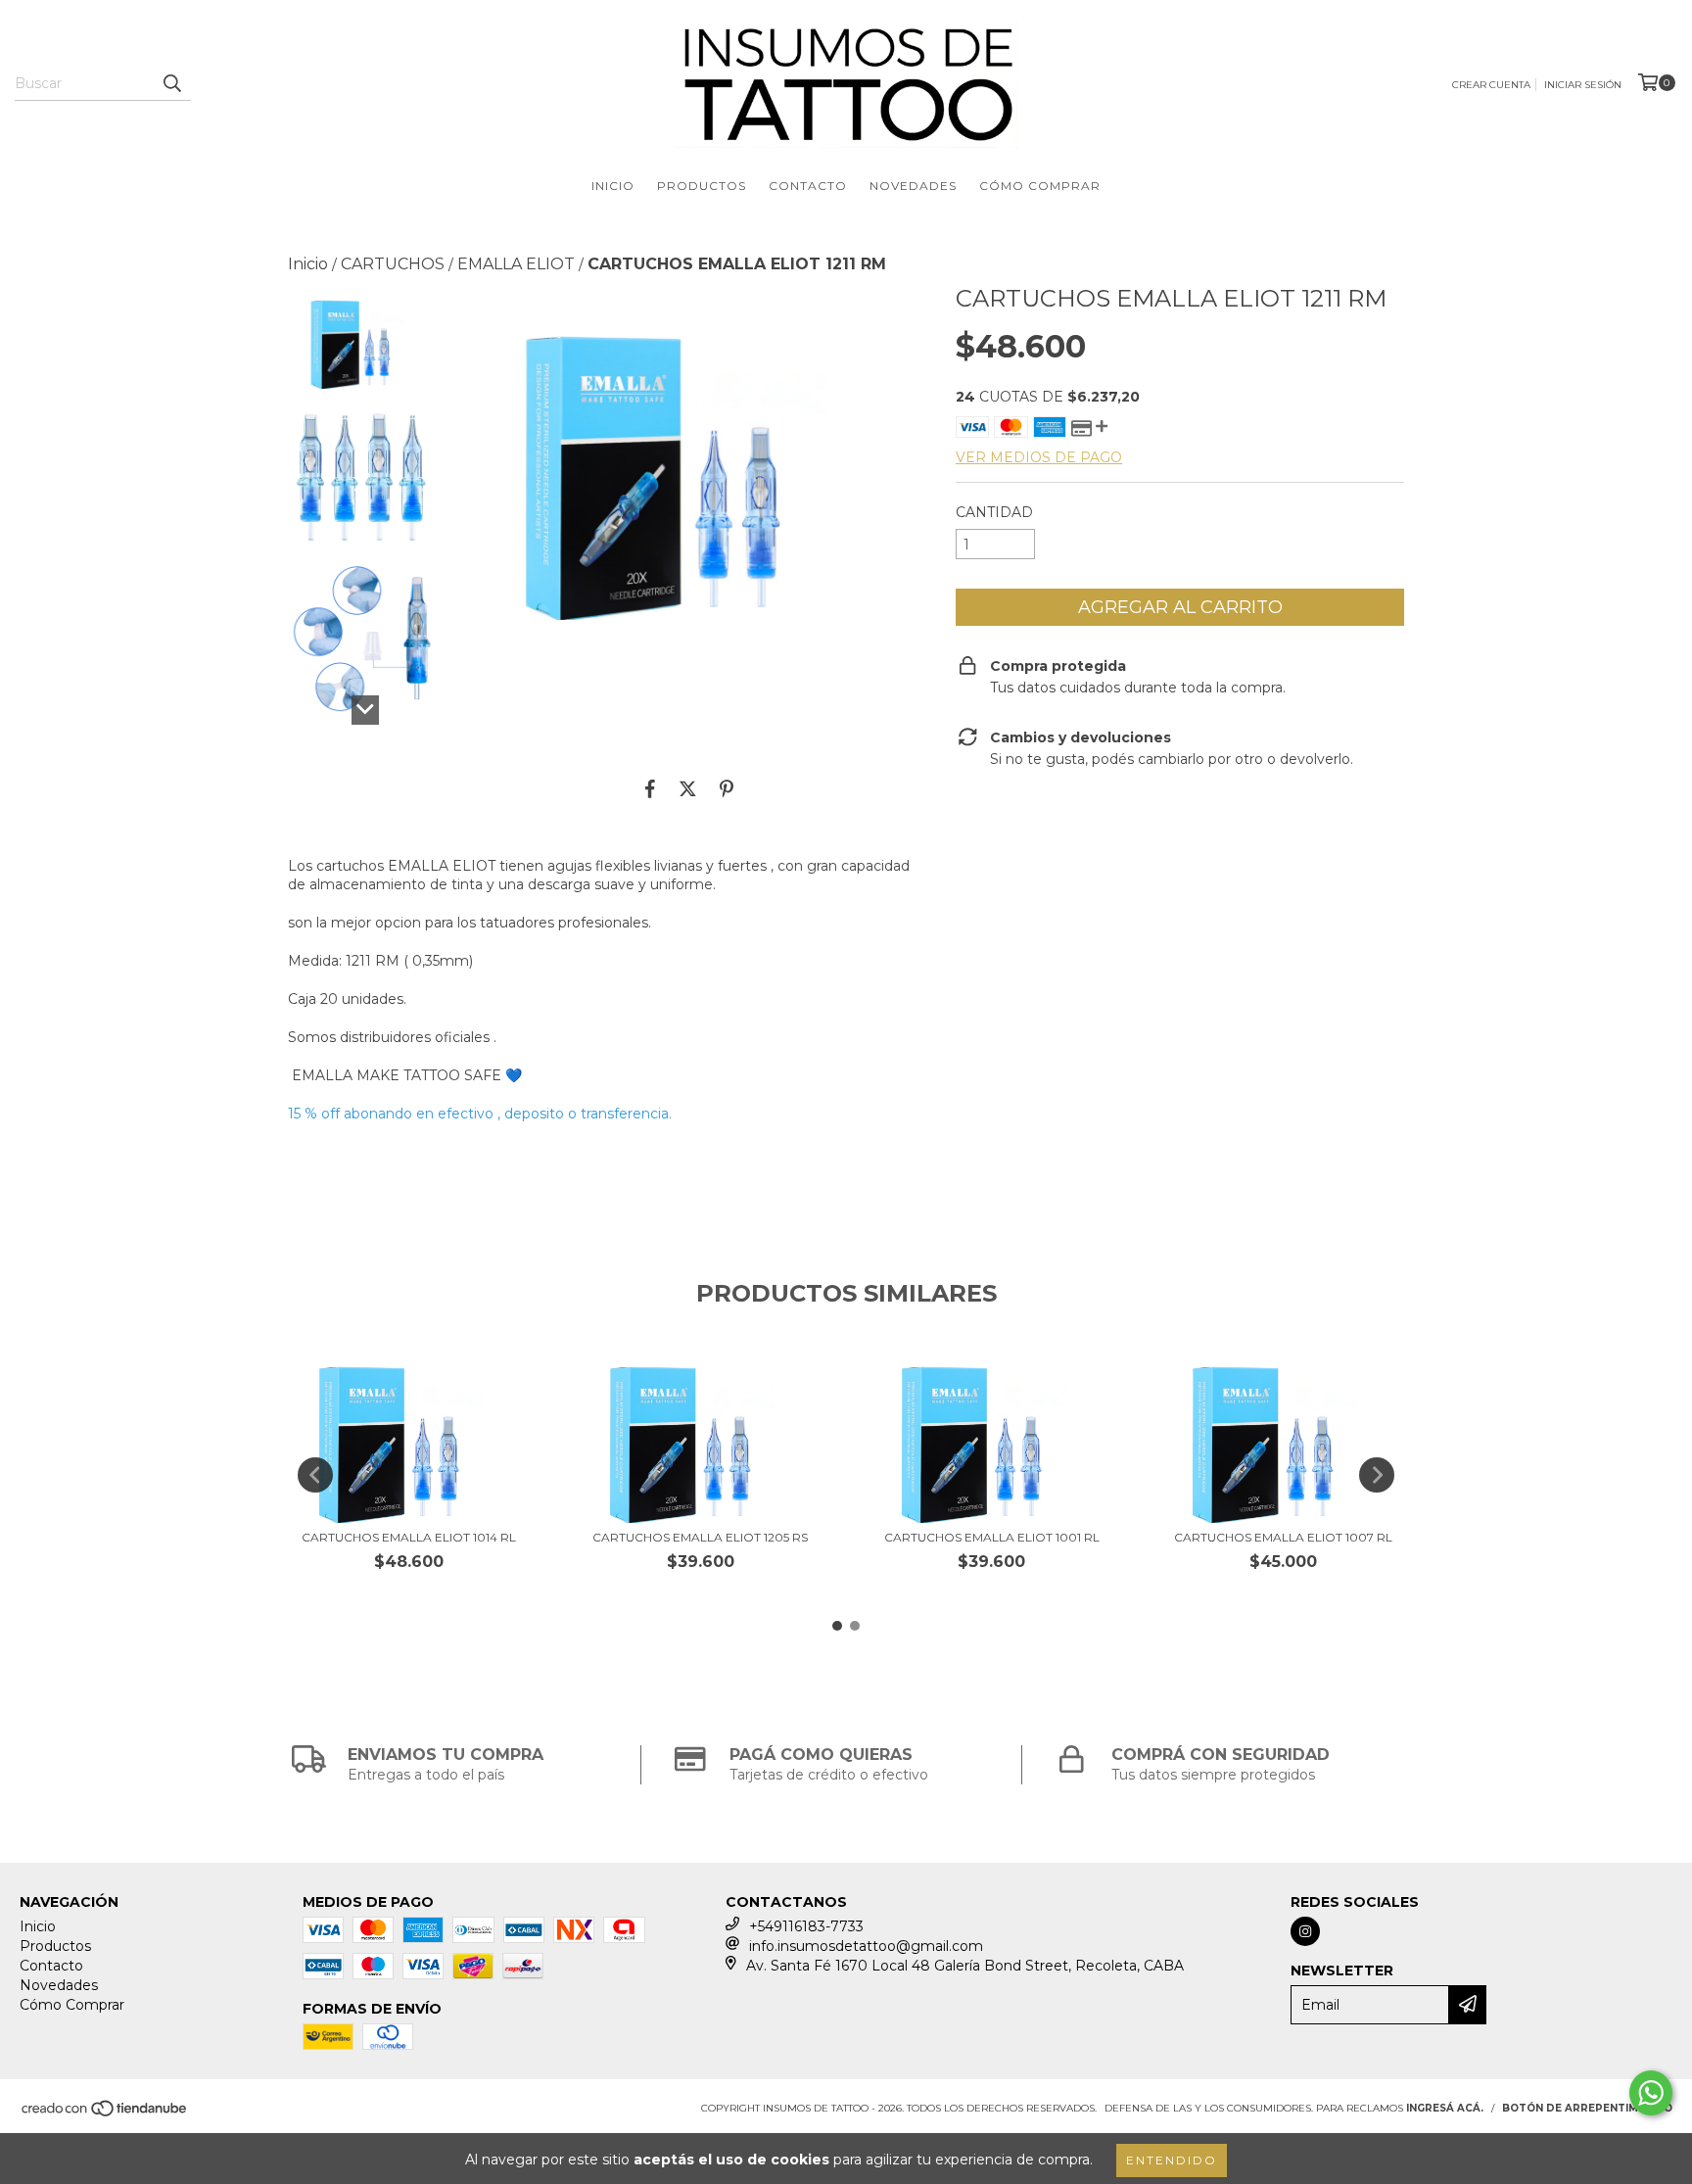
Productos (702, 186)
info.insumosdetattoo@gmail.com (866, 1946)
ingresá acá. (1445, 2108)
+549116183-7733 (806, 1926)
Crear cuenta (1491, 85)
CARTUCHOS (393, 264)
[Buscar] (171, 83)
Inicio (613, 186)
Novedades (913, 186)
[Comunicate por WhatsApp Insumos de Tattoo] (1651, 2093)
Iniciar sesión (1583, 85)
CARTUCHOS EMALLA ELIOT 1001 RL (992, 1537)
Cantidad (994, 512)
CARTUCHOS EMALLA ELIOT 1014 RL (409, 1537)
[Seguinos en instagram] (1305, 1931)
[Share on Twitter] (688, 788)
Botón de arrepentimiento (1587, 2108)
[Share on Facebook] (650, 788)
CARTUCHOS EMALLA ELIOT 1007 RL (1283, 1537)
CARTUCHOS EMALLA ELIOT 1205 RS (700, 1537)
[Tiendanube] (105, 2115)
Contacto (808, 186)
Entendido (1172, 2160)
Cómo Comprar (1040, 186)
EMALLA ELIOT (516, 264)
